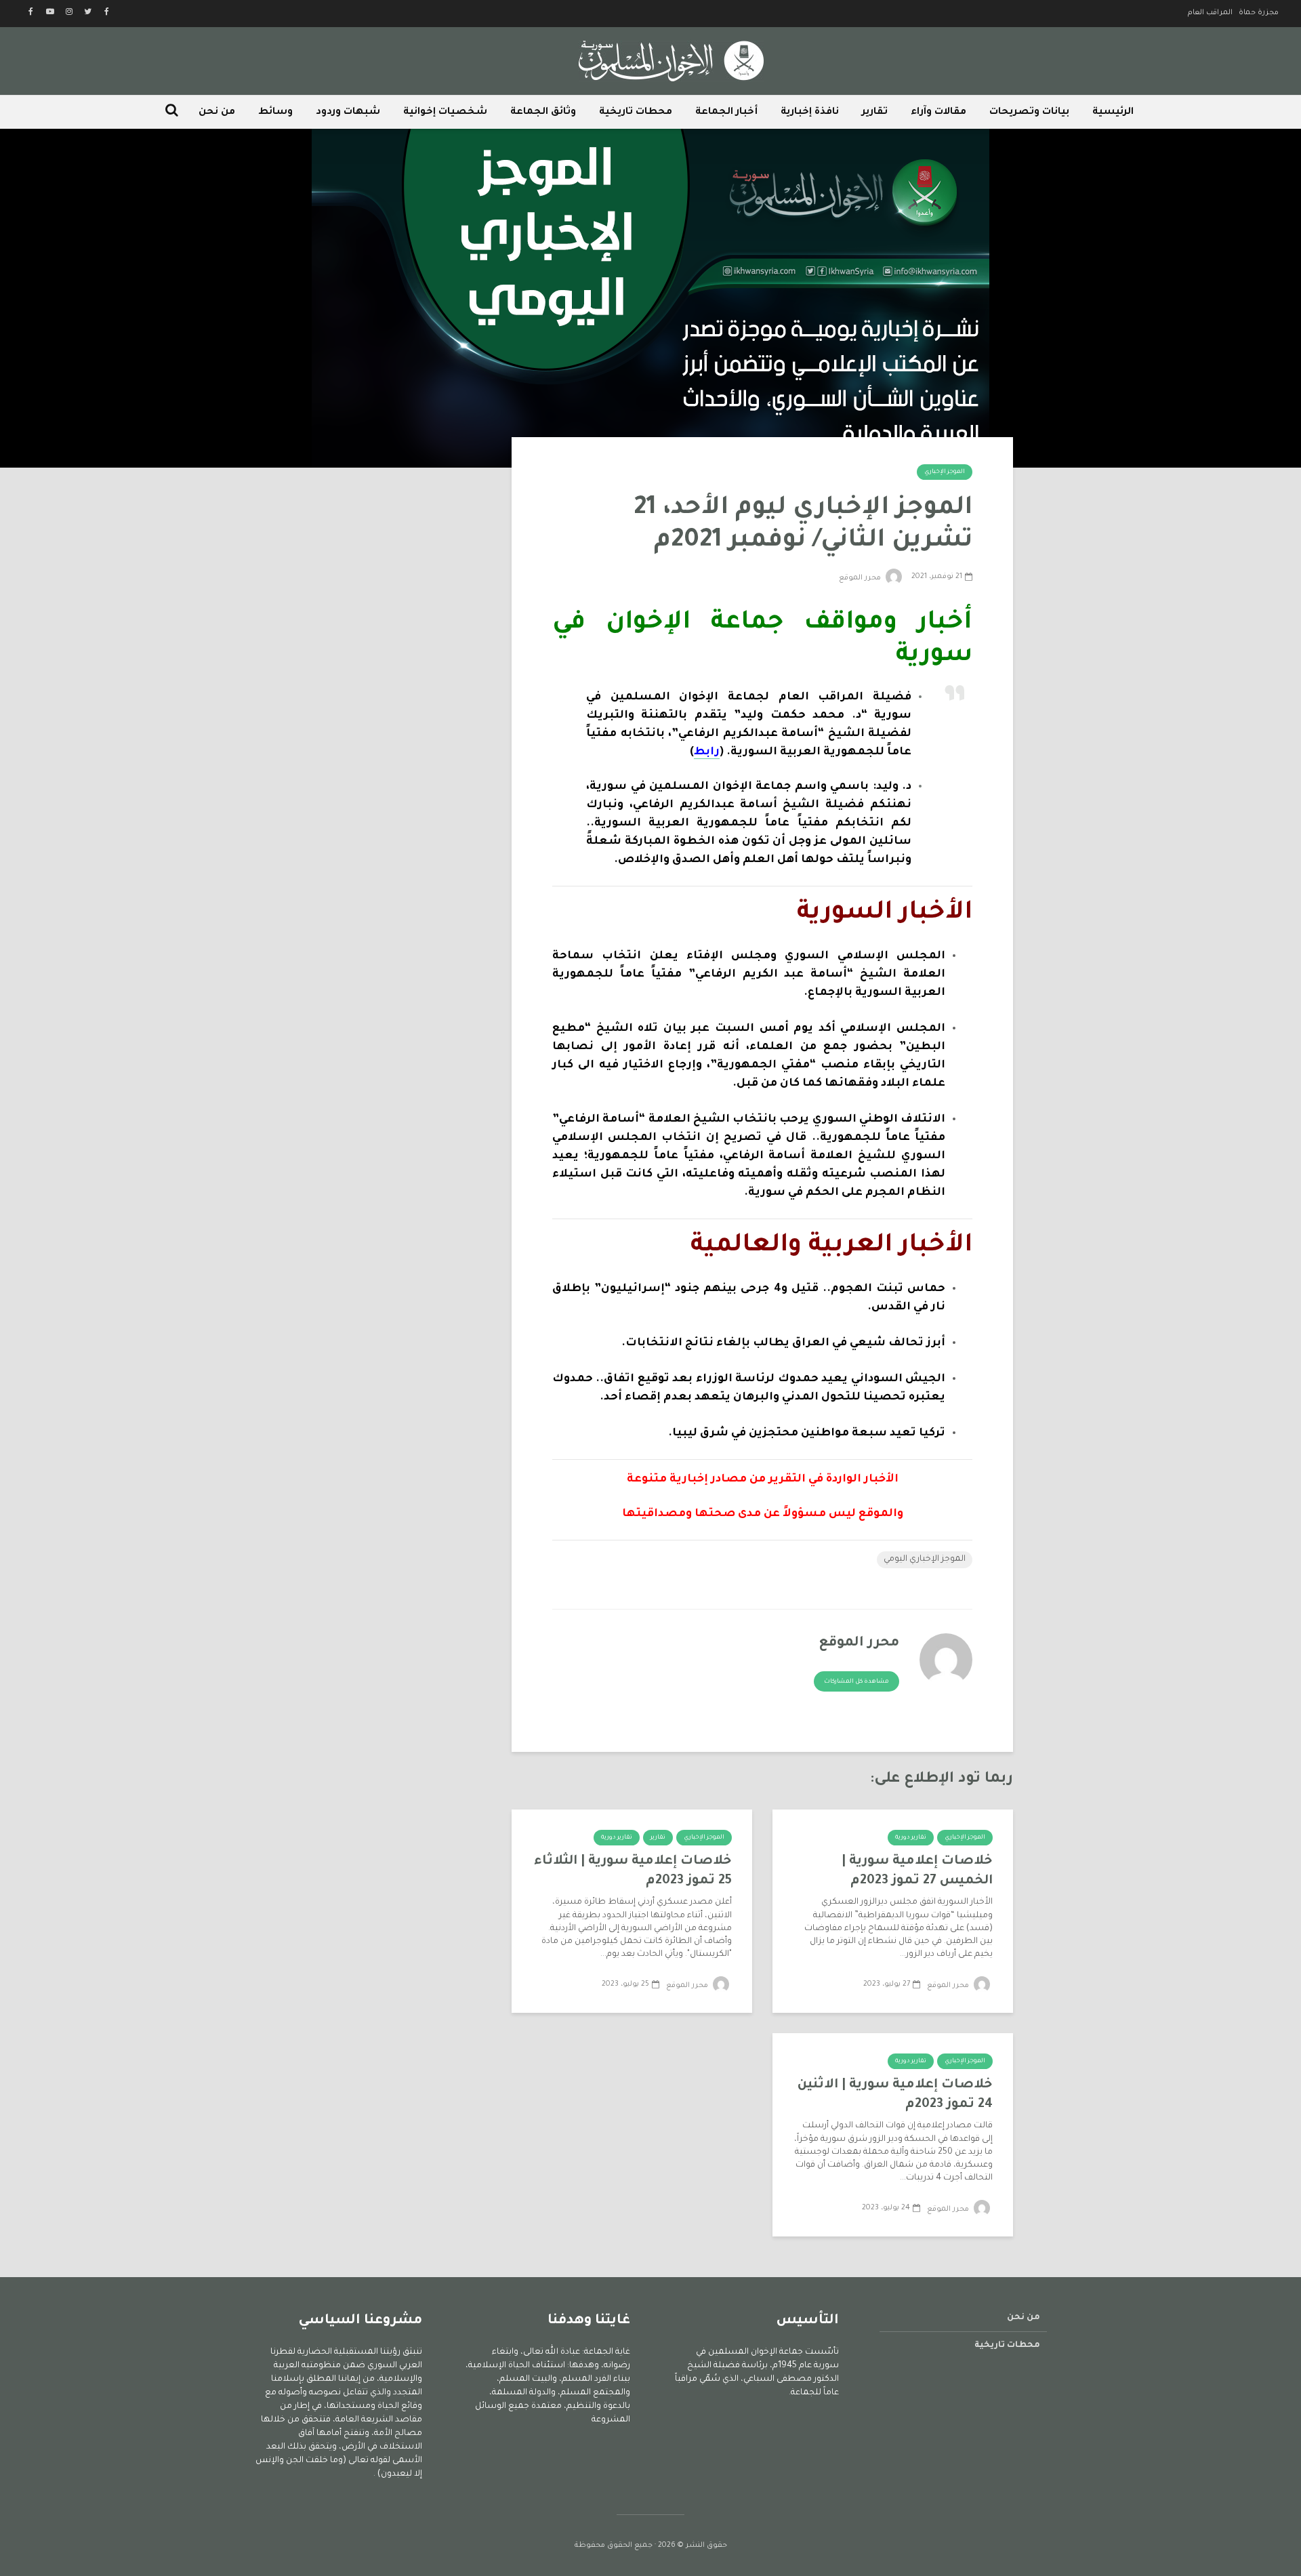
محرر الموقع (861, 578)
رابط (707, 752)
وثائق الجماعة (543, 113)
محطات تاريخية (636, 113)
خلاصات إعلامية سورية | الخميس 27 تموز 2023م (917, 1871)
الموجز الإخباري (945, 472)
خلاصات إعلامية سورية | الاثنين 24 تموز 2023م (895, 2095)
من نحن (217, 113)
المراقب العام (1210, 13)
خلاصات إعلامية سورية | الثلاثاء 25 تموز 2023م (633, 1871)
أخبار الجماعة (726, 113)
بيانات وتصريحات (1029, 113)
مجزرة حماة (1259, 13)
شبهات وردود (348, 113)
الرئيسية (1113, 113)
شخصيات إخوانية (445, 113)
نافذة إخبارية (810, 113)
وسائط (275, 113)
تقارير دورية (911, 1838)
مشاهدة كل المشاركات (856, 1682)
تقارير (875, 113)
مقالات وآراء (938, 113)
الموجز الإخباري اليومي (925, 1559)
